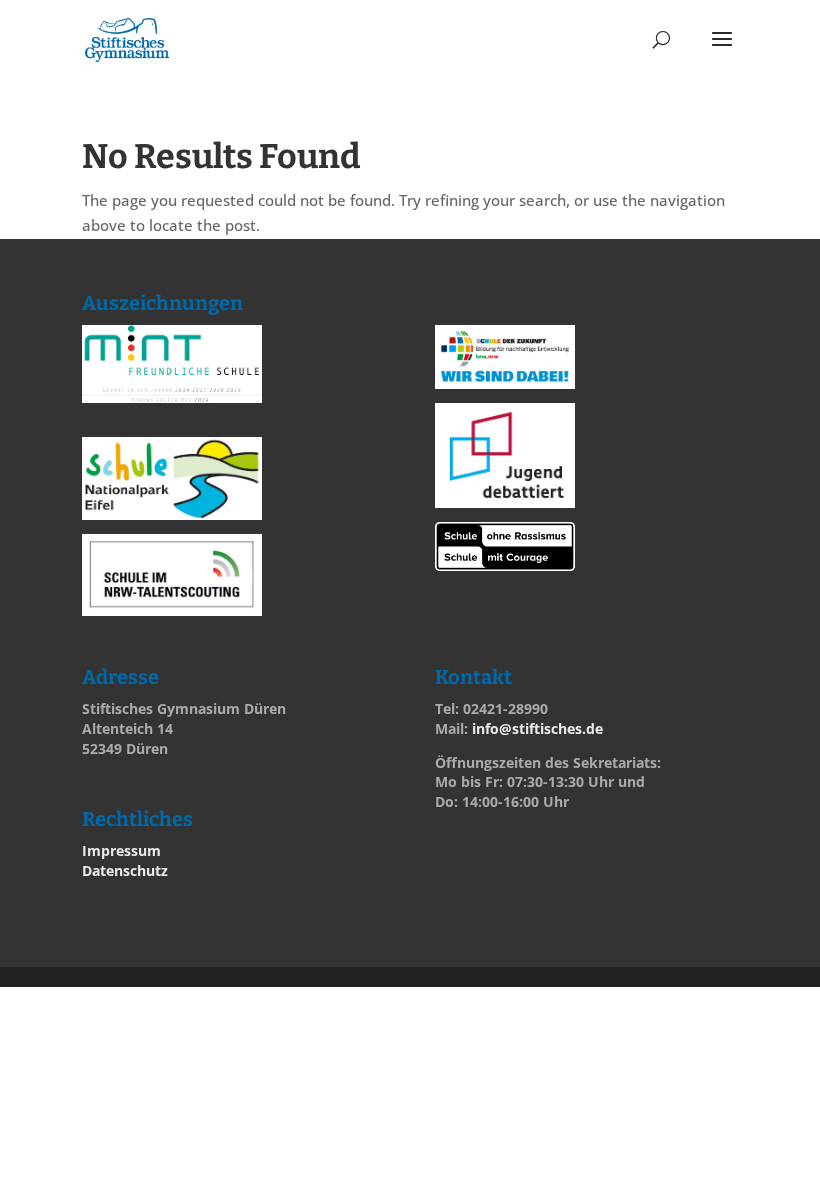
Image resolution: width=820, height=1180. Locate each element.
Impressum (121, 850)
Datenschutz (125, 870)
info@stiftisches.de (537, 728)
